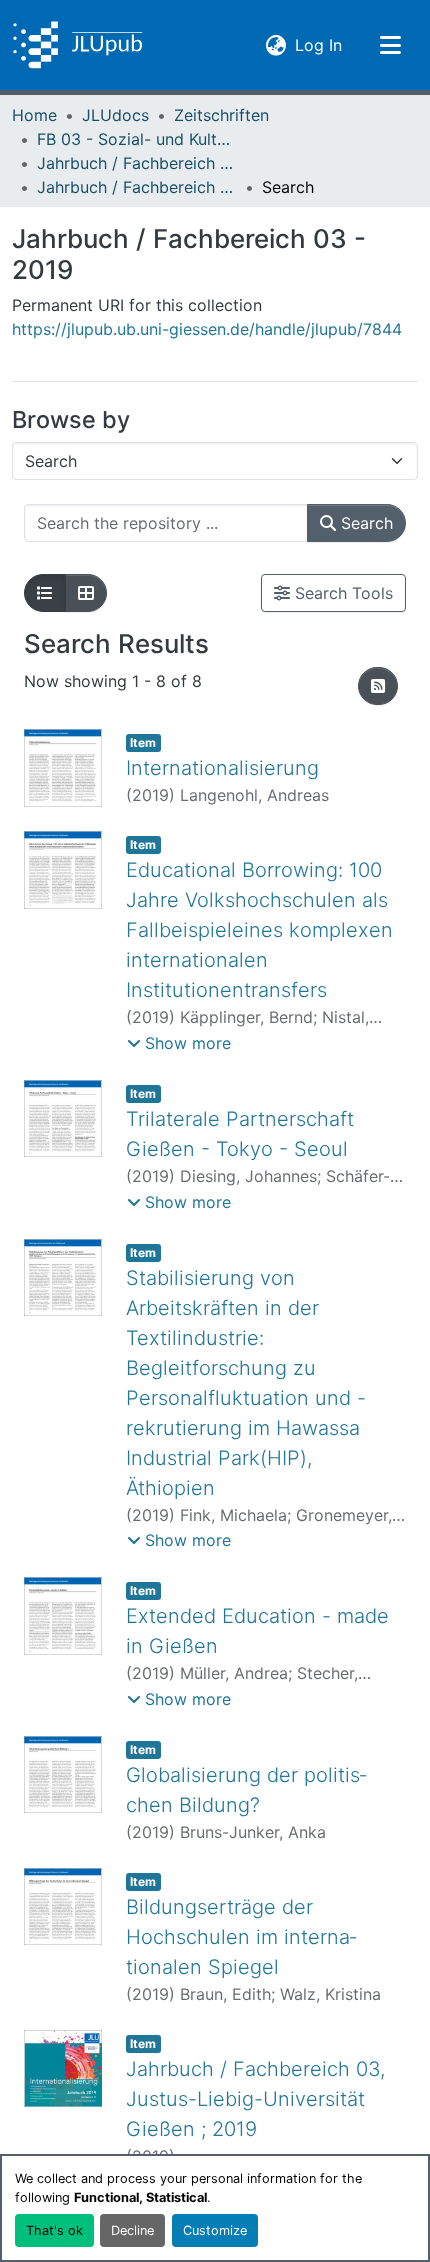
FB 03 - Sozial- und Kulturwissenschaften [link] (137, 139)
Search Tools (341, 593)
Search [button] (364, 523)
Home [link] (34, 115)
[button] (77, 45)
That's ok (54, 2230)
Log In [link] (318, 44)
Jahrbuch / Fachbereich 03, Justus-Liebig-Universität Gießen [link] (137, 163)
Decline (132, 2230)
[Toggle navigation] (390, 45)
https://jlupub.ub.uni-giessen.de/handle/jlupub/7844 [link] (207, 329)
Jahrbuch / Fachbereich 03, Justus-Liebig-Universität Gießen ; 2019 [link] (255, 2099)
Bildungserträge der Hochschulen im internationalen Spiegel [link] (241, 1937)
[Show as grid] (86, 593)
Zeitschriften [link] (221, 115)
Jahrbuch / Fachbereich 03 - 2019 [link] (137, 187)
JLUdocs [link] (115, 115)
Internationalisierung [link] (222, 768)
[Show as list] (45, 593)
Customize (215, 2230)
